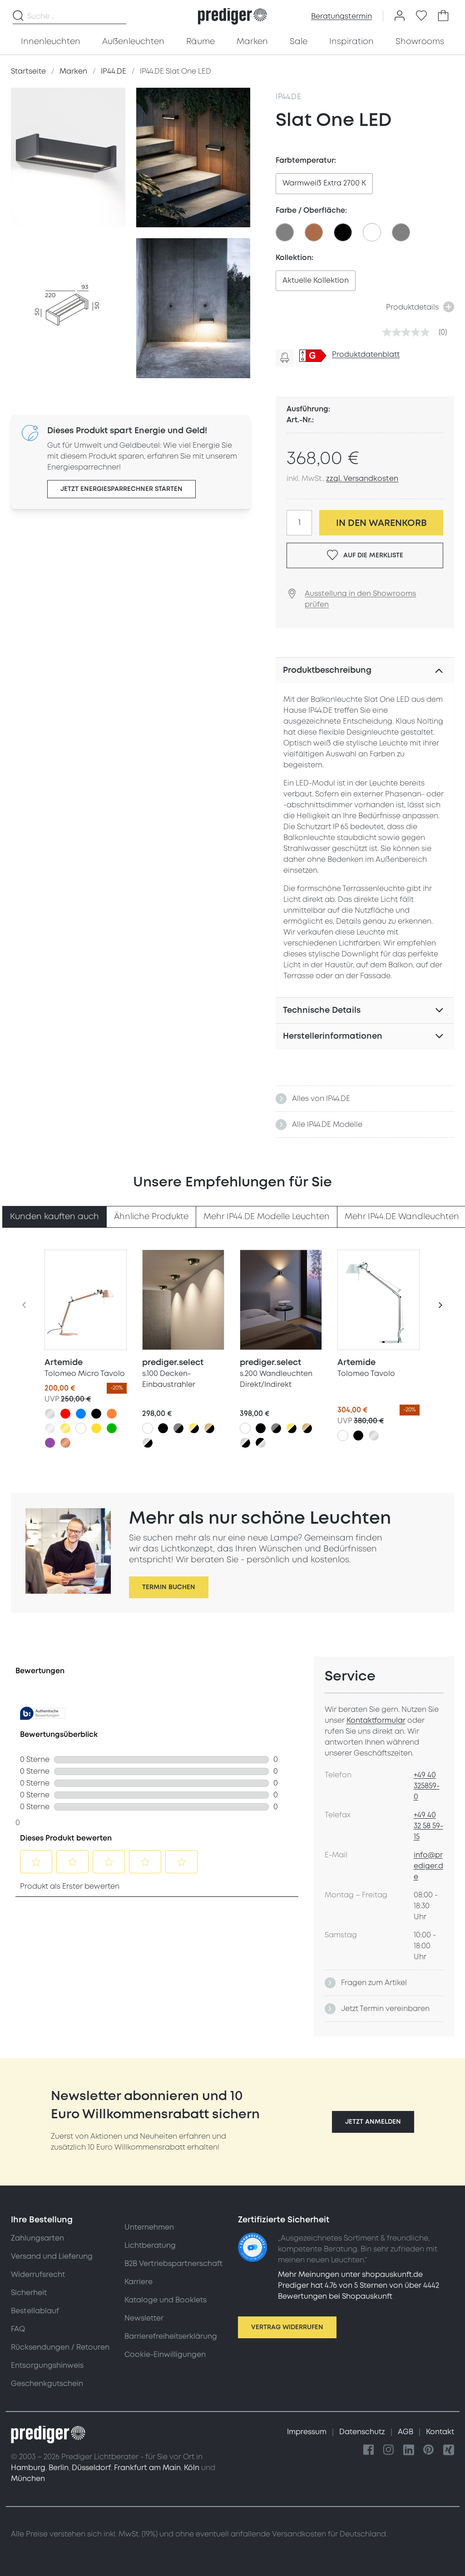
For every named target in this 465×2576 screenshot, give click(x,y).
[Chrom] (50, 1428)
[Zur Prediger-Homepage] (232, 16)
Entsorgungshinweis (47, 2366)
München (28, 2479)
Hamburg (28, 2468)
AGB (406, 2432)
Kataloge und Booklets (166, 2300)
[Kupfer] (65, 1443)
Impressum (308, 2432)
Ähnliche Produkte (151, 1217)
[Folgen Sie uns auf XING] (449, 2450)
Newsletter (144, 2318)
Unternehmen (149, 2227)
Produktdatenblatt (366, 355)
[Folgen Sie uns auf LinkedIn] (409, 2450)
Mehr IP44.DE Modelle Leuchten (267, 1217)
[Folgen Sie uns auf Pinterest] (429, 2450)
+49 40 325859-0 (427, 1786)
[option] (324, 184)
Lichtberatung (150, 2246)
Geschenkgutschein (47, 2384)
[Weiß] (81, 1428)
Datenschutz (363, 2432)
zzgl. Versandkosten (362, 479)
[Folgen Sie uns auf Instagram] (389, 2450)
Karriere (139, 2282)
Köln (192, 2468)
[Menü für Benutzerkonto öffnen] (400, 16)
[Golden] (65, 1428)
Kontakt (440, 2432)
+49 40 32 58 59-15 (428, 1826)
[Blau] (81, 1414)
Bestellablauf (35, 2311)
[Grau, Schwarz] (178, 1428)
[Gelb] (96, 1428)
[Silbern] (50, 1414)
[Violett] (50, 1443)
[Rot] (65, 1414)
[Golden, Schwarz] (194, 1428)
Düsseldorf (91, 2468)
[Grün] (112, 1428)
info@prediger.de (428, 1866)
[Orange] (112, 1414)
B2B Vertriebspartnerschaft (173, 2264)
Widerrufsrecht (38, 2275)
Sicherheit (29, 2293)
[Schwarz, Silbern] (261, 1443)
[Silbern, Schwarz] (148, 1443)
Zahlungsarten (37, 2238)
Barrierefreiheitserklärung (171, 2336)
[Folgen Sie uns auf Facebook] (369, 2450)
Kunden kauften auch (54, 1217)
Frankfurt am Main (147, 2468)
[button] (373, 2122)
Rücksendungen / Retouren (60, 2347)
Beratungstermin (341, 16)
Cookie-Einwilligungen (165, 2355)
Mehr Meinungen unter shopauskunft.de (350, 2275)
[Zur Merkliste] (421, 16)
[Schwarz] (96, 1414)
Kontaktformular (376, 1721)
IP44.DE (288, 97)
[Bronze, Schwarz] (209, 1428)
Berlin (59, 2468)
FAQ (18, 2329)
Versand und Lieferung (52, 2256)
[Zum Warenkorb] (443, 16)
